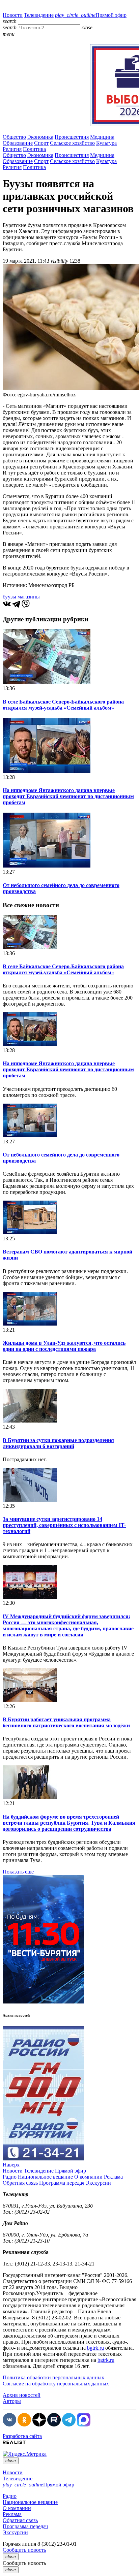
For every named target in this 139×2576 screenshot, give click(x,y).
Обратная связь (20, 2183)
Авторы (12, 2401)
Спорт (41, 143)
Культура (106, 143)
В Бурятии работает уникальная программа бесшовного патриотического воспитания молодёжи (66, 1722)
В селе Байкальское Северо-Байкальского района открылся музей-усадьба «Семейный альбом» (63, 705)
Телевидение (39, 15)
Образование (18, 143)
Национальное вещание (45, 2177)
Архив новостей (22, 2395)
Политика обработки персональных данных (53, 2377)
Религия (12, 149)
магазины (29, 597)
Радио (10, 2177)
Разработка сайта (22, 2436)
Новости (13, 15)
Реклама (113, 2177)
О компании (88, 2177)
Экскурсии (98, 2183)
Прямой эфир (91, 15)
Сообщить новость (24, 2550)
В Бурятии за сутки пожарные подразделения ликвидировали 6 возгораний (58, 1443)
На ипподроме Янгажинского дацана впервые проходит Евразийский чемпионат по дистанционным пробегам (68, 796)
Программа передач (62, 2183)
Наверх (11, 2165)
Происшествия (72, 137)
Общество (14, 137)
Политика (34, 149)
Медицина (102, 137)
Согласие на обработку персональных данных (56, 2384)
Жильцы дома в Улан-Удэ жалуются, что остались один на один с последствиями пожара (64, 1346)
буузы (9, 597)
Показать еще (18, 1872)
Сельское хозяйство (72, 143)
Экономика (40, 137)
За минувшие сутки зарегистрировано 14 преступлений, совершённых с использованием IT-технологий (64, 1525)
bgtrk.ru (95, 2348)
